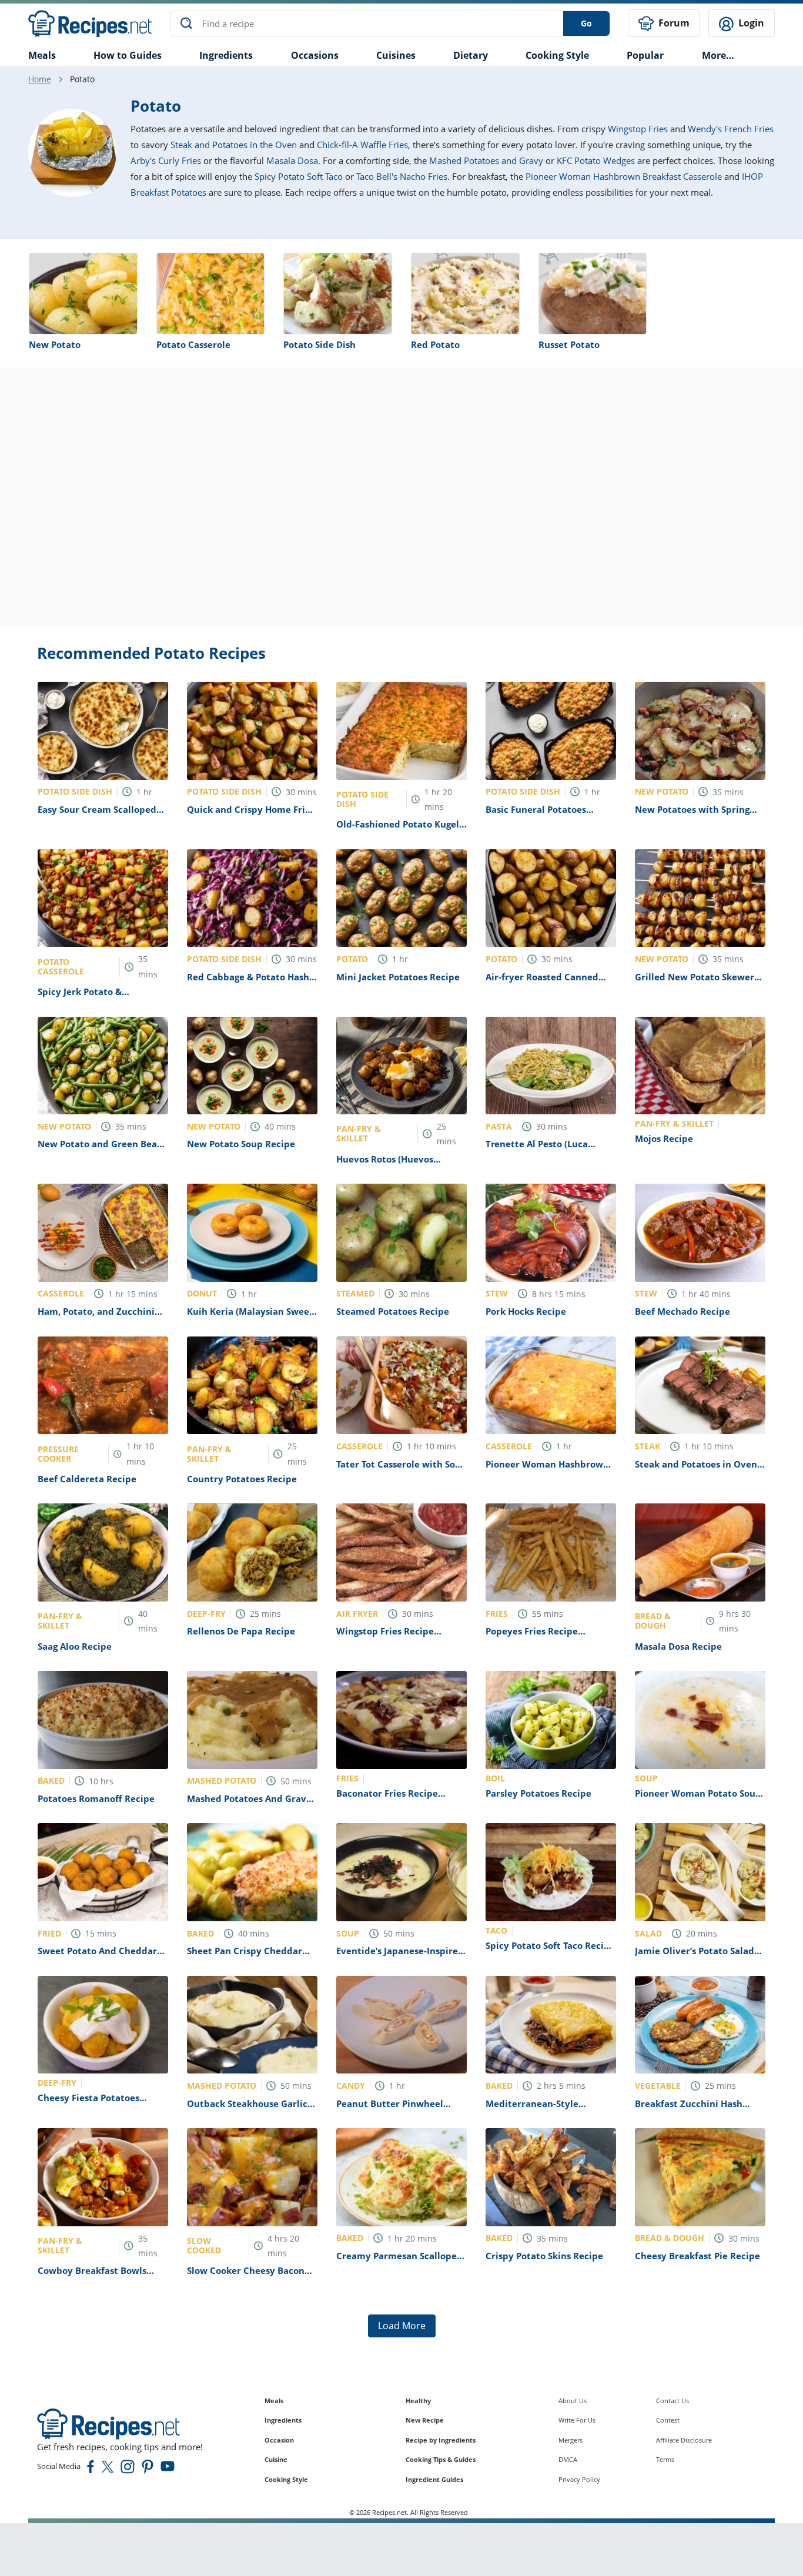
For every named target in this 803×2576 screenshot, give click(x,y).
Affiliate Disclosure (684, 2440)
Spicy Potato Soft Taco (299, 176)
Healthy (418, 2401)
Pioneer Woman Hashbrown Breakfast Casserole (624, 176)
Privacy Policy (579, 2479)
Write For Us (577, 2420)
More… (718, 55)
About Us (573, 2401)
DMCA (568, 2459)
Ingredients (226, 55)
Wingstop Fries (638, 129)
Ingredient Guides (434, 2479)
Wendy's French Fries (731, 129)
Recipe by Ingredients (441, 2440)
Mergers (571, 2440)
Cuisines (396, 55)
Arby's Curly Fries (166, 160)
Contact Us (672, 2401)
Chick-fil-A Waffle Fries (362, 145)
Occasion (279, 2440)
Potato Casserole (193, 344)
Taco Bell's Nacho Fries (402, 176)
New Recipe (425, 2420)
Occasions (315, 55)
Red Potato (435, 344)
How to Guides (128, 55)
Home (40, 79)
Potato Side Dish (319, 344)
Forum (673, 23)
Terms (665, 2459)
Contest (668, 2420)
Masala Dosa (292, 160)
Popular (645, 55)
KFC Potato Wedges (596, 160)
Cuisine (276, 2459)
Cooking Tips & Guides (441, 2459)
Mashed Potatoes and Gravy (486, 160)
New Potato (55, 344)
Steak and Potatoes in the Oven (234, 145)
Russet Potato (569, 344)
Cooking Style (286, 2479)
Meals (274, 2401)
